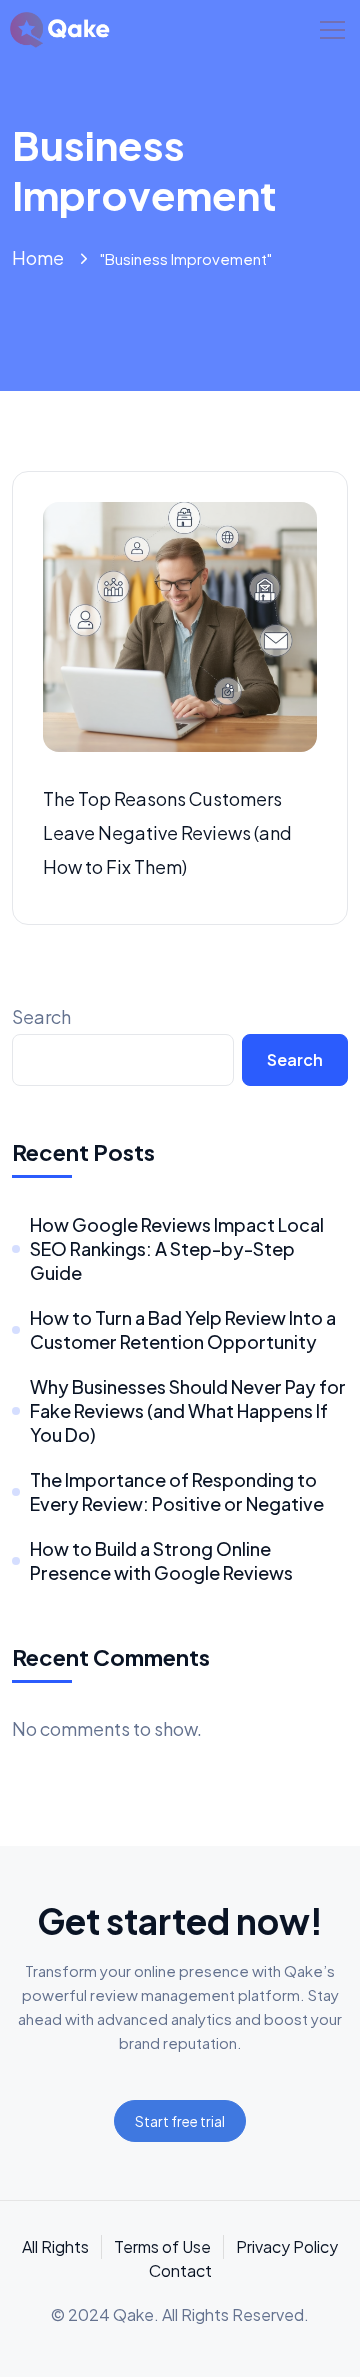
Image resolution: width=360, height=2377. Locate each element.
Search (41, 1016)
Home (38, 257)
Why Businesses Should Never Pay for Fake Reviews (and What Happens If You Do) (188, 1410)
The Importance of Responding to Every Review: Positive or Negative (177, 1491)
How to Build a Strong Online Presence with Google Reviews (161, 1560)
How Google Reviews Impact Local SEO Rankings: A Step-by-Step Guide (177, 1248)
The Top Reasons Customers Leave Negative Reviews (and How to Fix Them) (167, 832)
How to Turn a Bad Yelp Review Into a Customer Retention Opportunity (183, 1329)
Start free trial (180, 2121)
